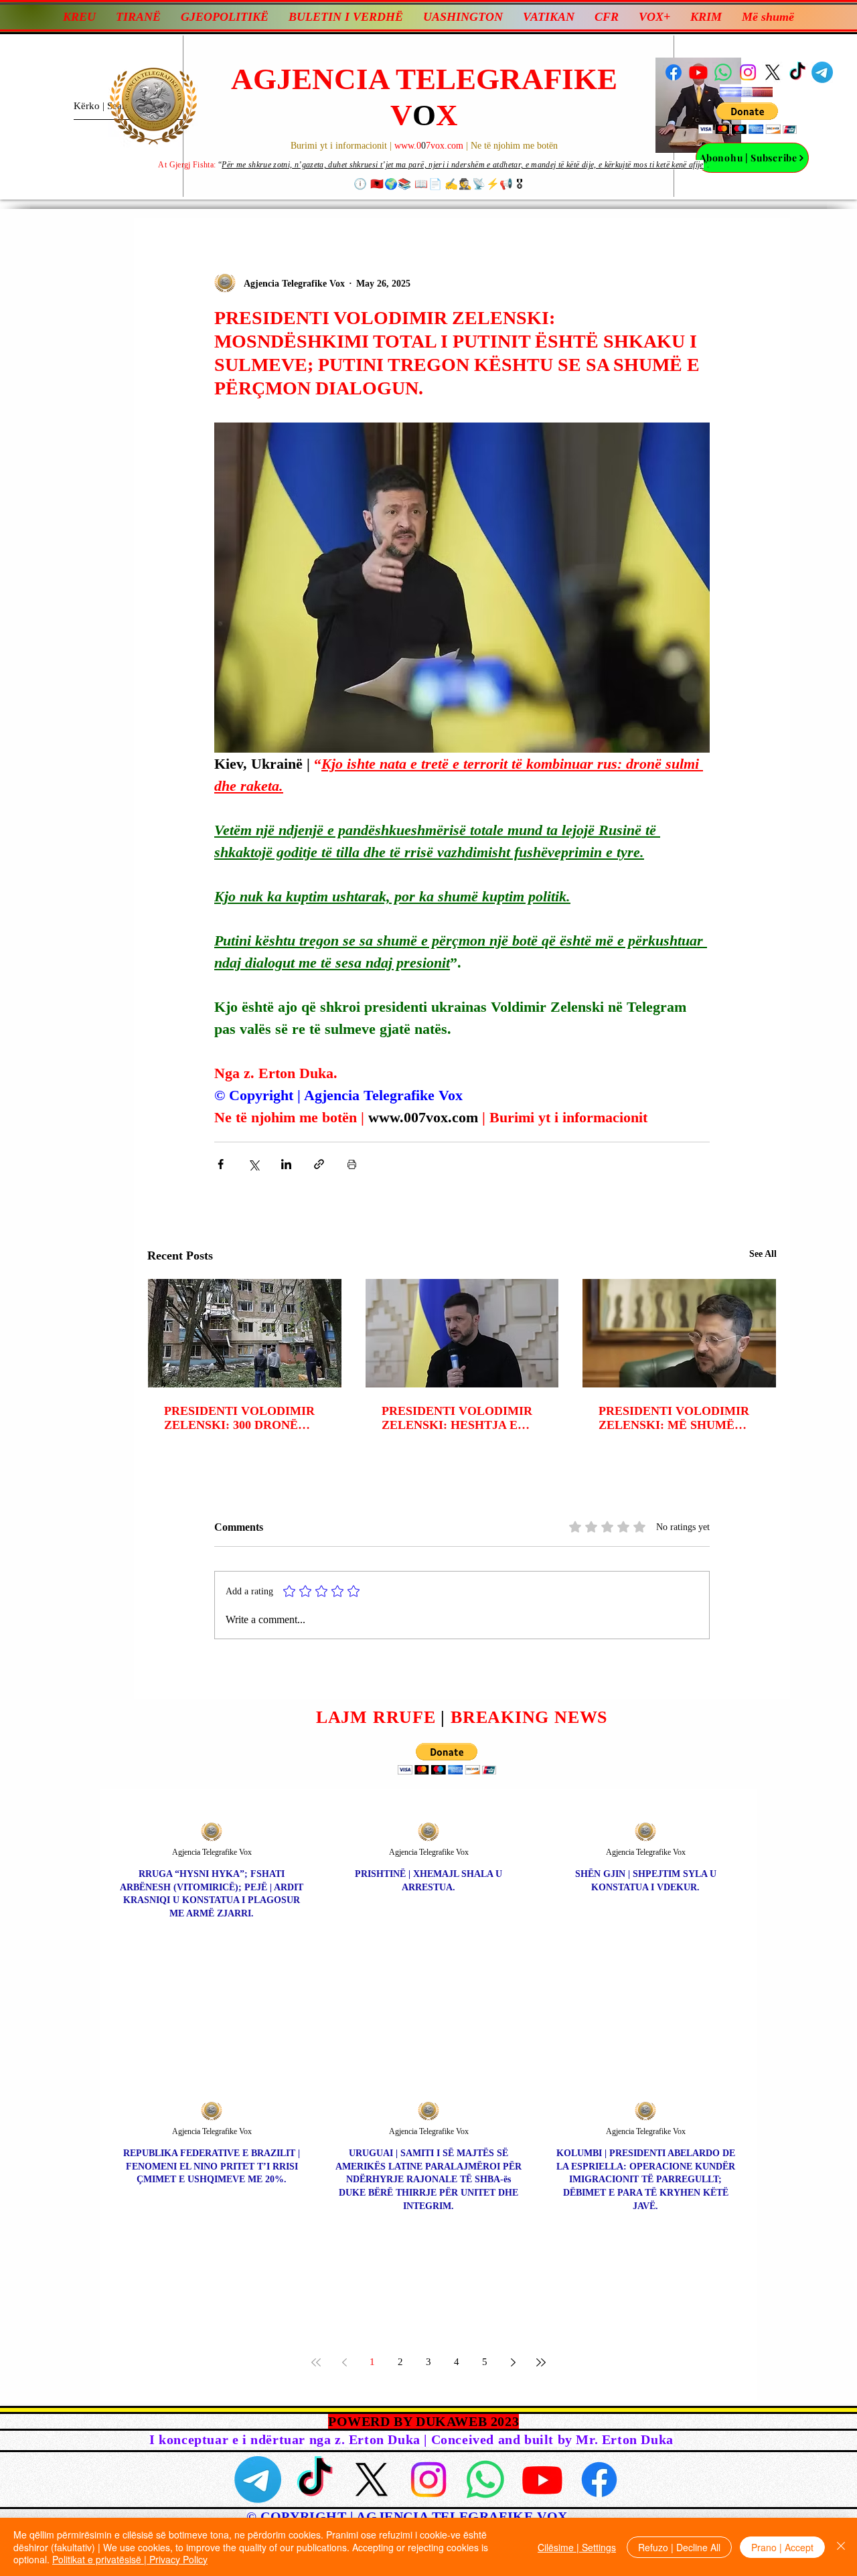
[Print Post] (352, 1164)
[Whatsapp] (723, 72)
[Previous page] (344, 2362)
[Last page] (541, 2362)
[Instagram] (748, 72)
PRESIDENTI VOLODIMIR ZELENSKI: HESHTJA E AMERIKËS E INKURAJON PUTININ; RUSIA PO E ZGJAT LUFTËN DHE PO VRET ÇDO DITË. (458, 1418)
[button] (748, 118)
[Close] (841, 2547)
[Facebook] (674, 72)
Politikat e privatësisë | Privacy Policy (130, 2559)
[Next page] (513, 2362)
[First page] (316, 2362)
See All (763, 1254)
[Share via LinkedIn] (286, 1164)
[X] (773, 72)
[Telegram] (822, 72)
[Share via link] (319, 1164)
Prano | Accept (782, 2547)
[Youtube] (698, 72)
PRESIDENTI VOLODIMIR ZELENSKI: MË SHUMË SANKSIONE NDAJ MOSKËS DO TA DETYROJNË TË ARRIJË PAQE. (674, 1418)
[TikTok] (797, 72)
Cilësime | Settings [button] (577, 2547)
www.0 (408, 146)
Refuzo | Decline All (679, 2547)
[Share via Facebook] (221, 1164)
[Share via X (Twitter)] (253, 1164)
